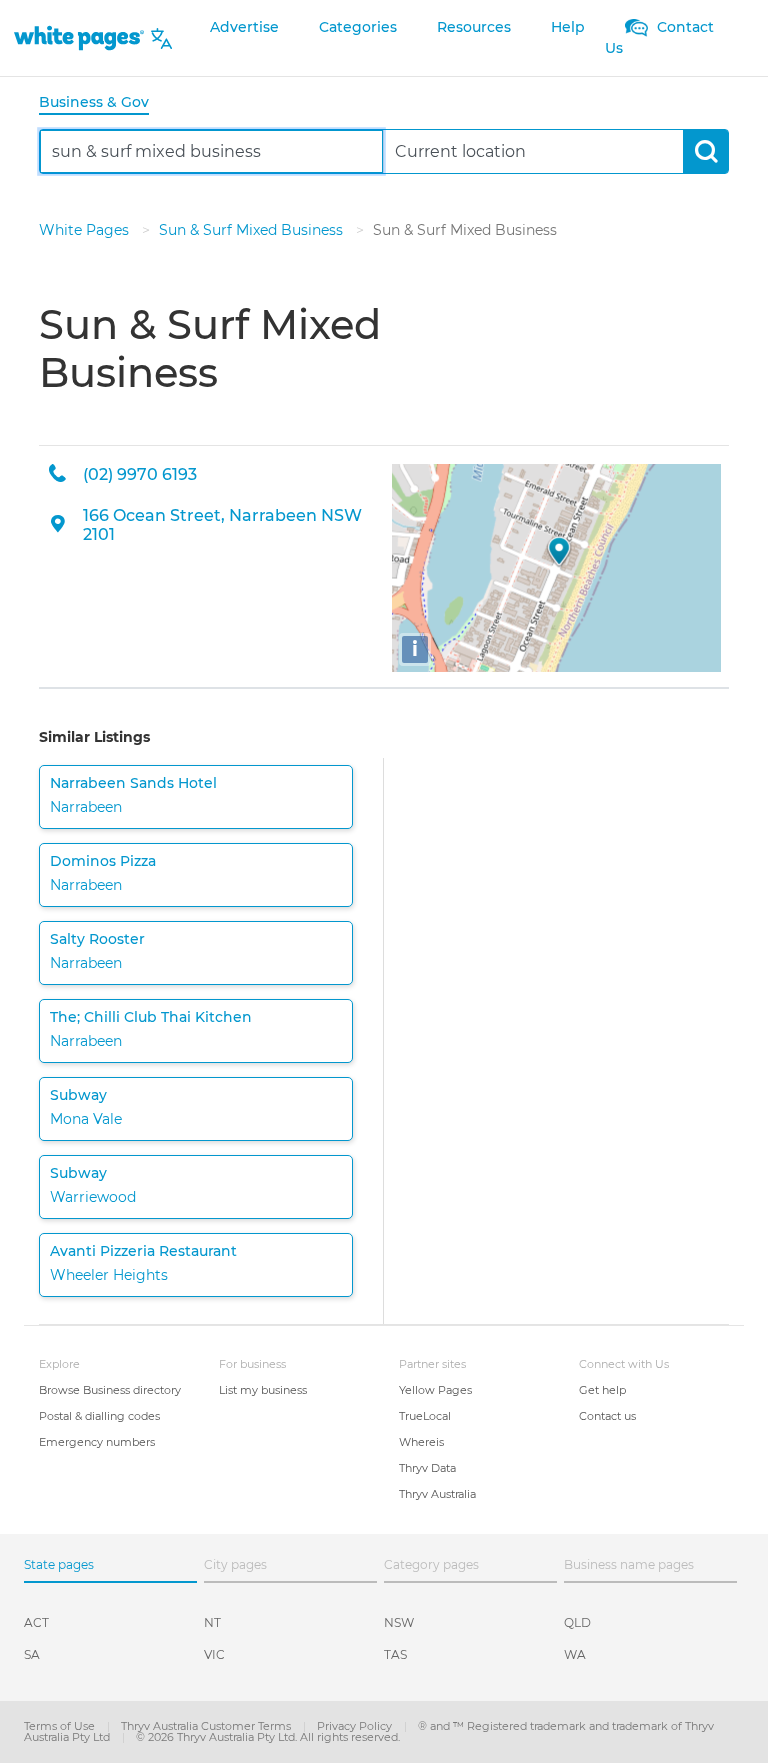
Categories (358, 27)
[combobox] (211, 151)
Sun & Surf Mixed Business (253, 230)
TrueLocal (425, 1416)
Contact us (607, 1416)
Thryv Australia (437, 1494)
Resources (474, 27)
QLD (577, 1622)
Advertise (244, 27)
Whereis (421, 1442)
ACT (36, 1622)
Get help (602, 1390)
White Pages (86, 230)
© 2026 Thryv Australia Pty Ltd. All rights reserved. (268, 1737)
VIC (214, 1654)
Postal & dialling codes (99, 1416)
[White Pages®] (79, 38)
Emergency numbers (97, 1442)
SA (32, 1654)
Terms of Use (61, 1726)
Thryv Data (427, 1468)
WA (575, 1654)
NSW (399, 1622)
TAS (395, 1654)
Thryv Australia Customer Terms (207, 1726)
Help (568, 27)
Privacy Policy (356, 1726)
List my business (263, 1390)
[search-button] (705, 151)
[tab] (102, 103)
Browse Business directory (110, 1390)
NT (212, 1622)
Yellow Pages (435, 1390)
